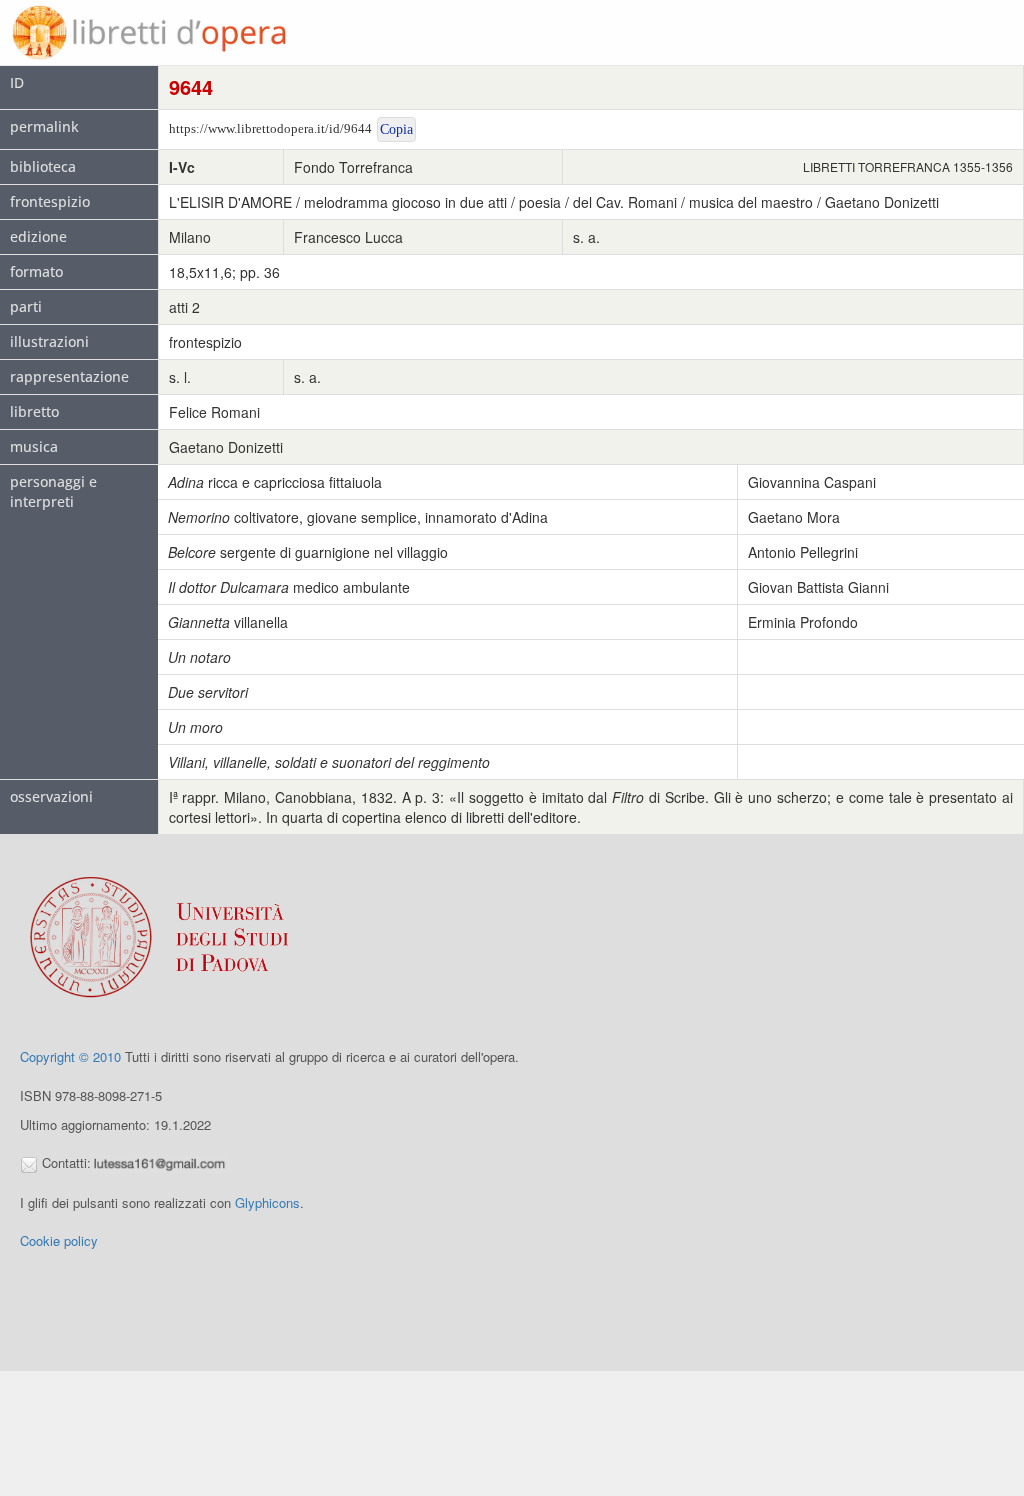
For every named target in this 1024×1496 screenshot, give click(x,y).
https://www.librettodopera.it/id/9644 (270, 128)
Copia (396, 129)
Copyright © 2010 (70, 1056)
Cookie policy (59, 1240)
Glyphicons (267, 1202)
